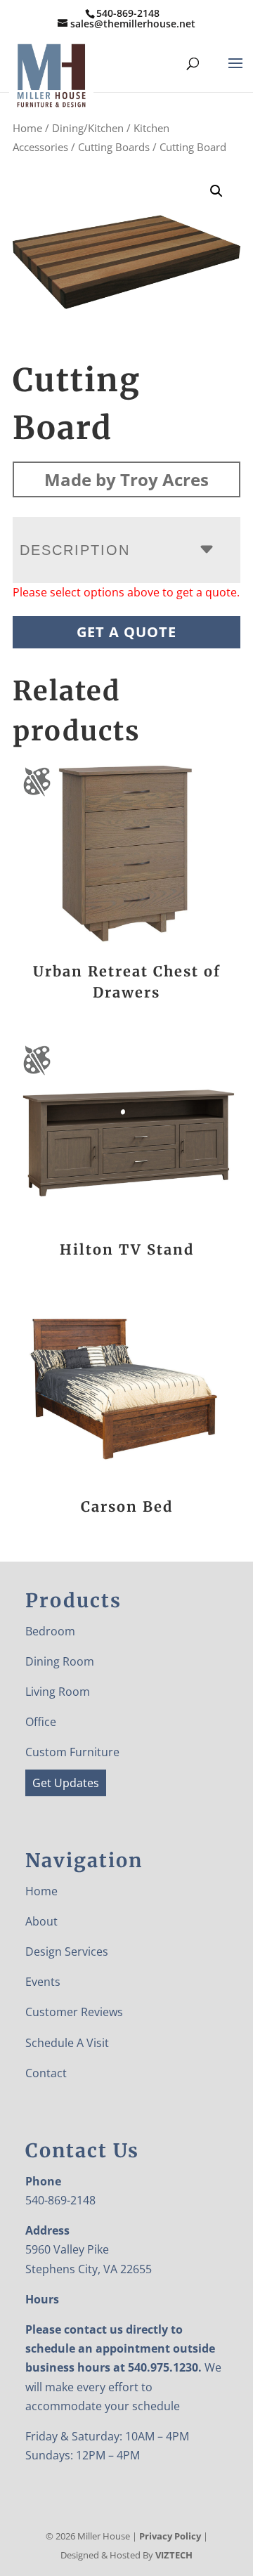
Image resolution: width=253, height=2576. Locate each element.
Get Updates (66, 1783)
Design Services (67, 1951)
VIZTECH (174, 2555)
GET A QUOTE (126, 632)
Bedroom (50, 1631)
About (41, 1921)
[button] (216, 191)
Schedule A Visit (67, 2043)
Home (27, 128)
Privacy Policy (170, 2536)
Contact (46, 2073)
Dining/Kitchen (88, 128)
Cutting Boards (114, 147)
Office (41, 1722)
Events (43, 1982)
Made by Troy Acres (126, 479)
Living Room (58, 1692)
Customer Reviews (74, 2012)
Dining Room (60, 1661)
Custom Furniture (72, 1752)
